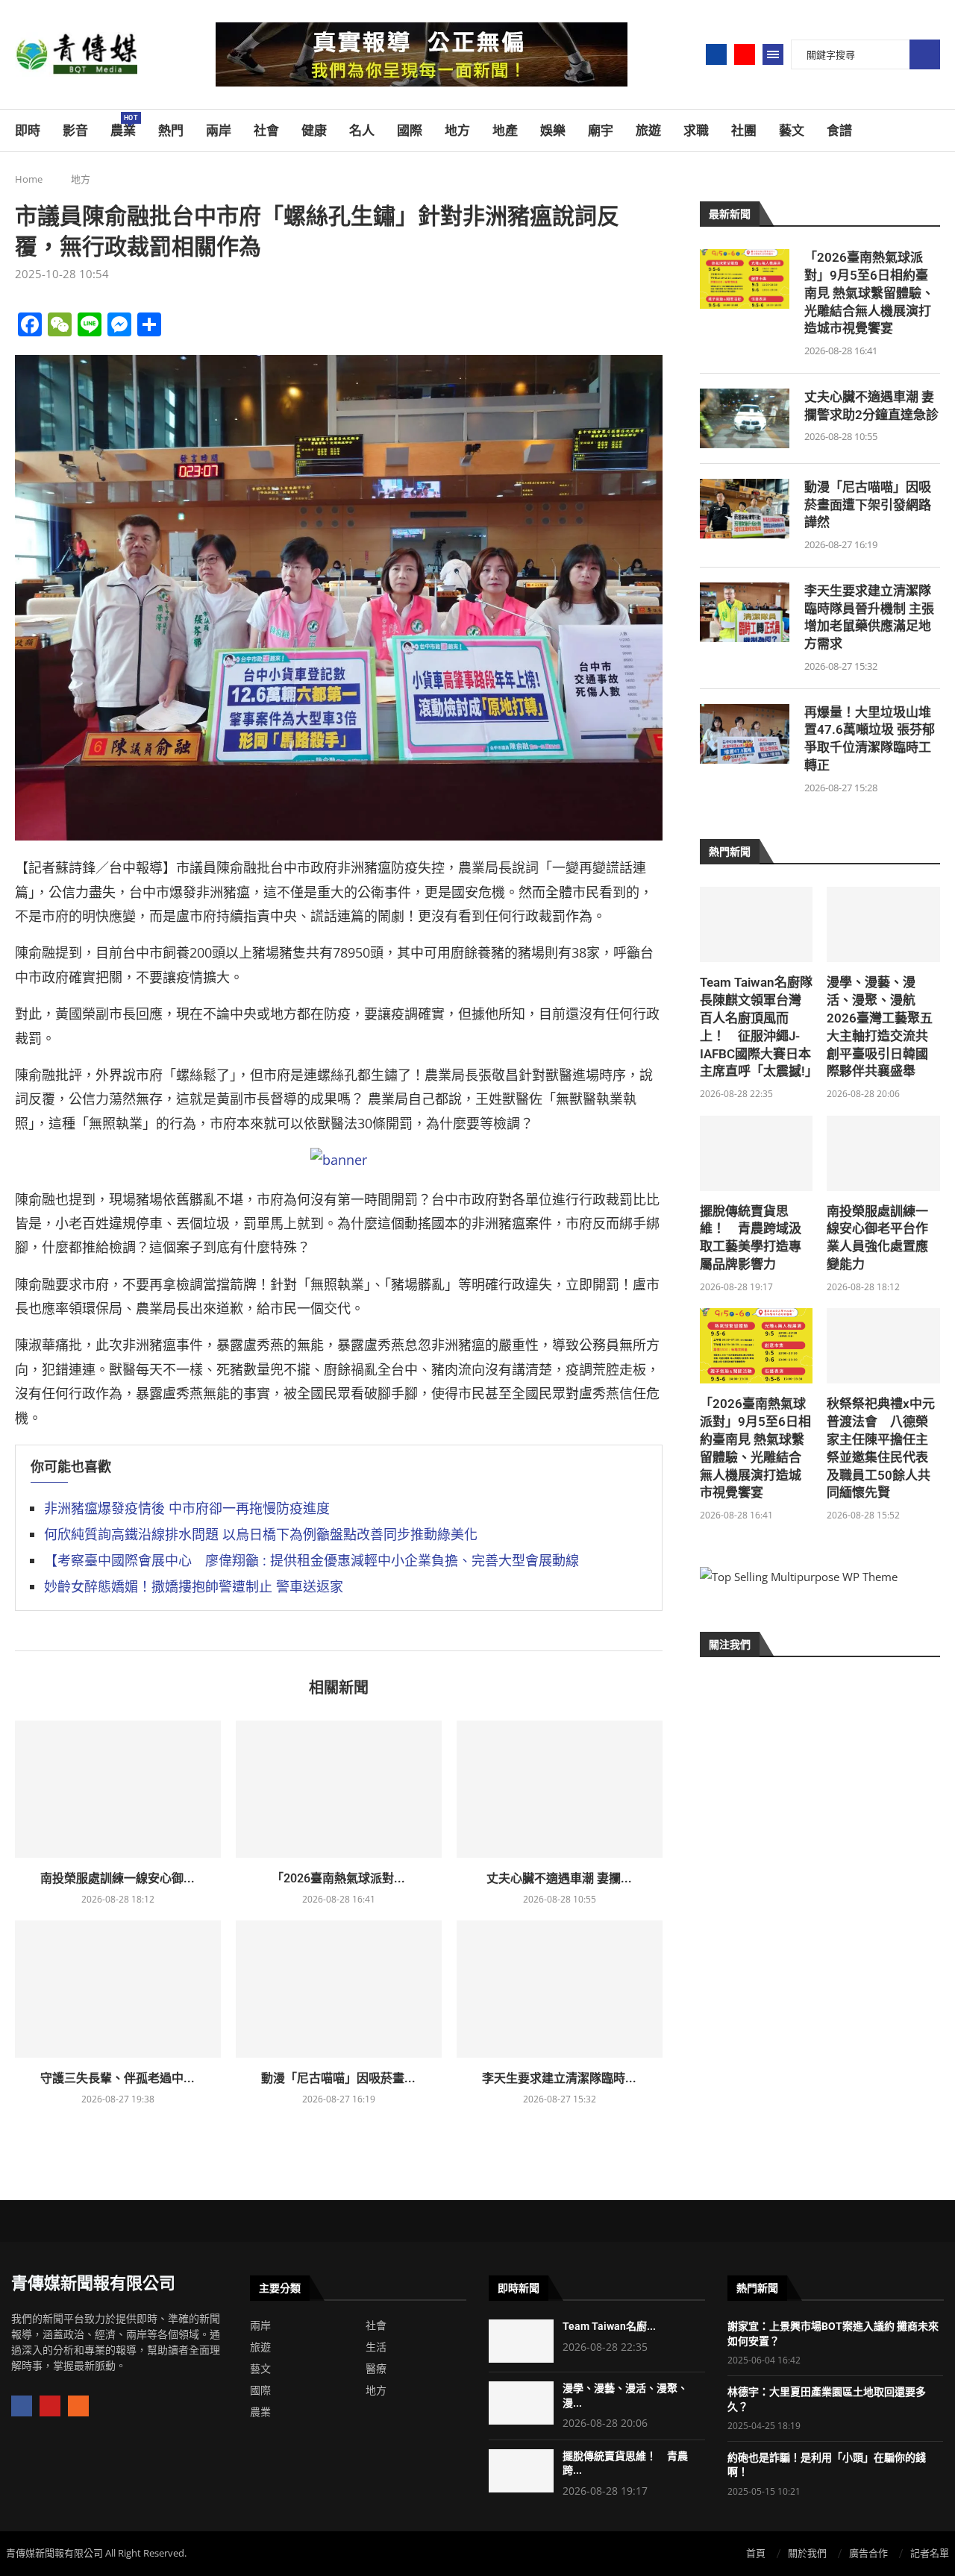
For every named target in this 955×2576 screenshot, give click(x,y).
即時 (28, 131)
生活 (376, 2347)
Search (925, 55)
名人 (362, 131)
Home (29, 179)
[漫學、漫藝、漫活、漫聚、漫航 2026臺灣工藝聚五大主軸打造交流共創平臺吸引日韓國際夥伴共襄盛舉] (883, 924)
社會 (266, 131)
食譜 (839, 131)
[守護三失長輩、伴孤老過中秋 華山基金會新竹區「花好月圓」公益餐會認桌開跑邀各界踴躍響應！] (118, 1989)
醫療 (376, 2369)
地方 (457, 131)
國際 (410, 131)
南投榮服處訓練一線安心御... (118, 1878)
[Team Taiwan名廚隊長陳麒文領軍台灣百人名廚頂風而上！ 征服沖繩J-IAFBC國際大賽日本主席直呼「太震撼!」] (757, 924)
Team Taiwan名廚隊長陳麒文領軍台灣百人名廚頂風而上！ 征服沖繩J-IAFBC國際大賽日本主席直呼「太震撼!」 (757, 1027)
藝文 (792, 131)
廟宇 (601, 131)
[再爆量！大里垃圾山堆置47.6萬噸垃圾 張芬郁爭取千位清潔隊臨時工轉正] (745, 734)
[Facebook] (716, 54)
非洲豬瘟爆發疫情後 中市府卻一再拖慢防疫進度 (187, 1508)
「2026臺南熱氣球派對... (338, 1878)
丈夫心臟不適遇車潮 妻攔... (559, 1878)
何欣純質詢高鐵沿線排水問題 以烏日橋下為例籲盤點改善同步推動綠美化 (261, 1534)
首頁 (756, 2553)
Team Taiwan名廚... (609, 2326)
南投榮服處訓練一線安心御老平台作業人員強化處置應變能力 (877, 1238)
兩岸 (219, 131)
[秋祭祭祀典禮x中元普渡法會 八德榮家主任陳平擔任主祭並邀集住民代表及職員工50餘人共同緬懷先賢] (883, 1346)
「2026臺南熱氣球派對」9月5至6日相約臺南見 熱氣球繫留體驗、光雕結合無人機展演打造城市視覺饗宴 (869, 293)
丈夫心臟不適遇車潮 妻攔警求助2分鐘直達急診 (871, 406)
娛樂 (553, 131)
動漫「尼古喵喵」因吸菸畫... (338, 2078)
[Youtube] (745, 54)
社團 (744, 131)
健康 (314, 131)
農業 (123, 126)
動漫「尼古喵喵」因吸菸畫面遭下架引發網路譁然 (868, 505)
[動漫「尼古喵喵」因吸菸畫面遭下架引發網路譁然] (339, 1989)
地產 (505, 131)
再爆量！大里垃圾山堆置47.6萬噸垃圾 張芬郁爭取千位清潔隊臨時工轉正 (870, 739)
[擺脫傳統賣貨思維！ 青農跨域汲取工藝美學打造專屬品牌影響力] (757, 1153)
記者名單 (930, 2553)
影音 (75, 131)
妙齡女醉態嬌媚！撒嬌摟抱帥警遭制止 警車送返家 (194, 1586)
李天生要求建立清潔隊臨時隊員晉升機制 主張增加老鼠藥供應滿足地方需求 (869, 617)
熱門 (171, 131)
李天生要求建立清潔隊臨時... (559, 2078)
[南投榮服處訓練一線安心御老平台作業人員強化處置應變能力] (118, 1789)
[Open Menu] (773, 54)
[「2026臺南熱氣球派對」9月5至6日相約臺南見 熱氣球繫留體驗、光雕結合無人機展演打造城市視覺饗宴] (339, 1789)
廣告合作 (868, 2553)
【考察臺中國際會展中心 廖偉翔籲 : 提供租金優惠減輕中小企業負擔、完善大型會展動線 (311, 1560)
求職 (696, 131)
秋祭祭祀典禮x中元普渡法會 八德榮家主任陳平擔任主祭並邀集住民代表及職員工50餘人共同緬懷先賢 (881, 1448)
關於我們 (807, 2553)
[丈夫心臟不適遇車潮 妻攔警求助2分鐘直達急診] (560, 1789)
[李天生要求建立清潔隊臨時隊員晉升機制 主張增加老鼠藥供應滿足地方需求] (560, 1989)
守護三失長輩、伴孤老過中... (118, 2078)
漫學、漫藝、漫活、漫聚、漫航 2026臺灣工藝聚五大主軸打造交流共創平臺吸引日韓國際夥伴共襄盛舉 (880, 1027)
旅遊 (648, 131)
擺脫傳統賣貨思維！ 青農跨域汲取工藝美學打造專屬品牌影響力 (751, 1238)
